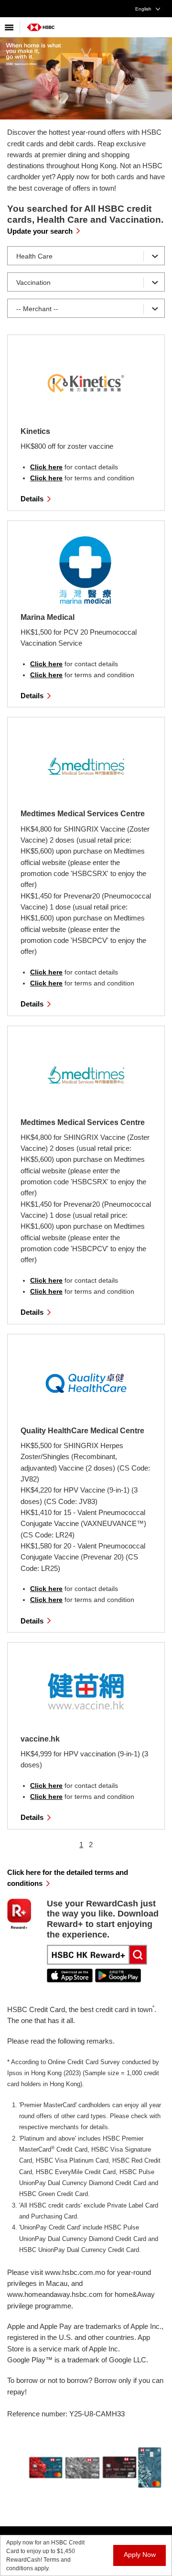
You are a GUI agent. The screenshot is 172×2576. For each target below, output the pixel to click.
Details (32, 499)
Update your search (40, 231)
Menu (10, 27)
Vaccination (33, 282)
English (143, 9)
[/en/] (41, 24)
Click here (46, 467)
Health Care (34, 256)
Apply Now (140, 2554)
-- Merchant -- (37, 309)
